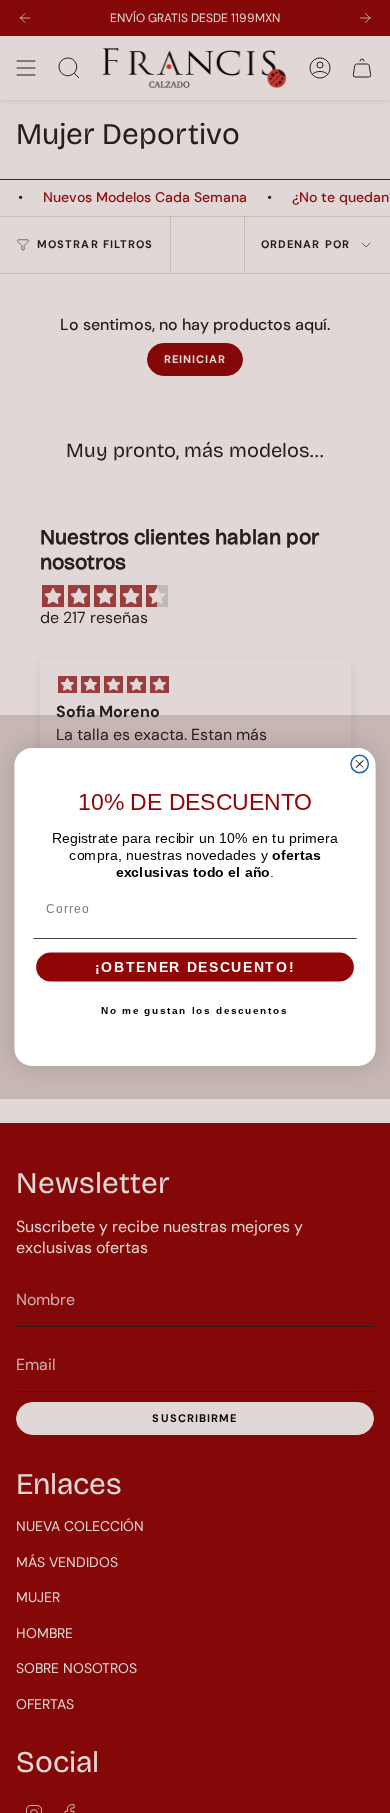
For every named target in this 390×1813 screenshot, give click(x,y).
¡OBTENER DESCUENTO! (195, 967)
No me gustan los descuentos (194, 1010)
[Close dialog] (359, 763)
